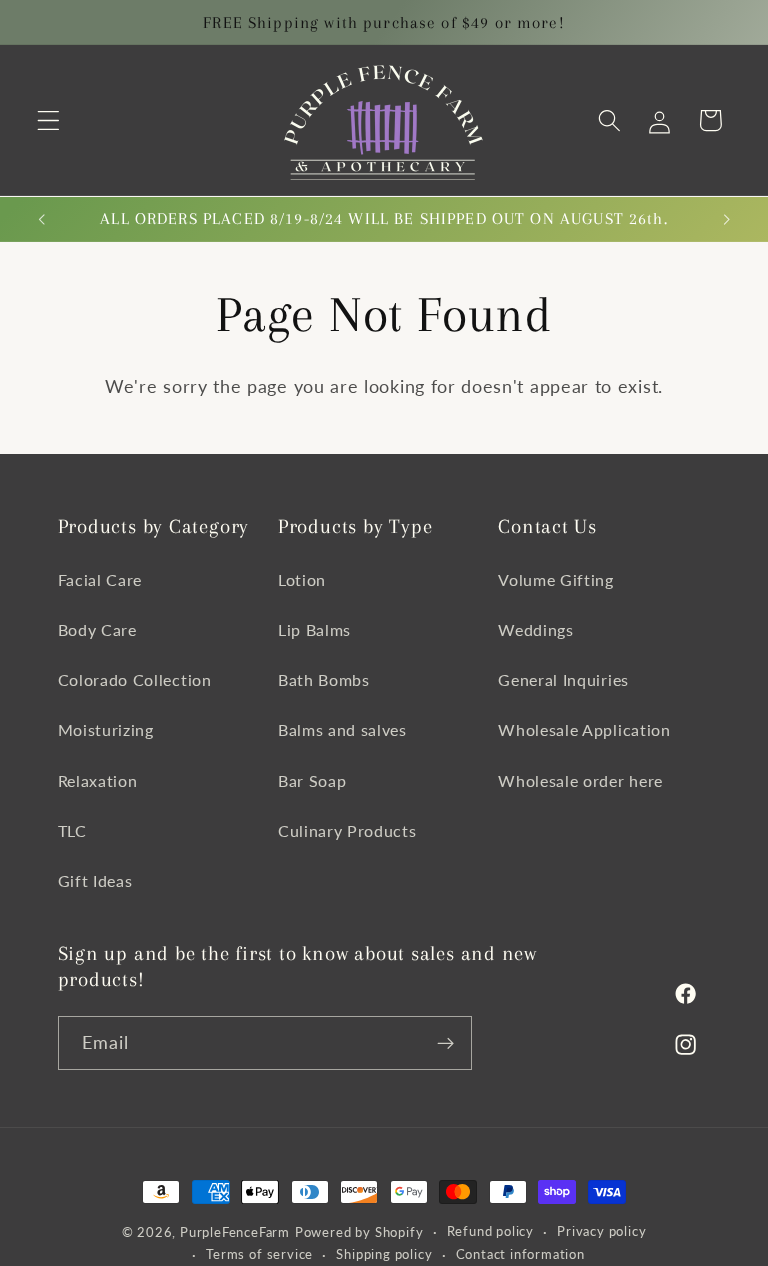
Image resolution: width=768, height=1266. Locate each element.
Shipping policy (384, 1254)
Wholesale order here (580, 780)
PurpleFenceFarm (235, 1232)
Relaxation (98, 780)
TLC (72, 830)
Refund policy (490, 1231)
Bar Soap (312, 780)
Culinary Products (347, 830)
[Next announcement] (726, 219)
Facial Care (100, 579)
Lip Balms (314, 629)
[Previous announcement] (42, 219)
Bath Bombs (324, 679)
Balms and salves (342, 729)
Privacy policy (601, 1231)
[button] (48, 120)
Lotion (302, 579)
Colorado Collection (135, 679)
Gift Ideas (95, 880)
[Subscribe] (445, 1043)
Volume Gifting (556, 579)
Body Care (97, 629)
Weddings (536, 629)
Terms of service (259, 1254)
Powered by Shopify (359, 1232)
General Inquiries (563, 679)
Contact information (520, 1254)
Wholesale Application (584, 729)
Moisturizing (106, 729)
